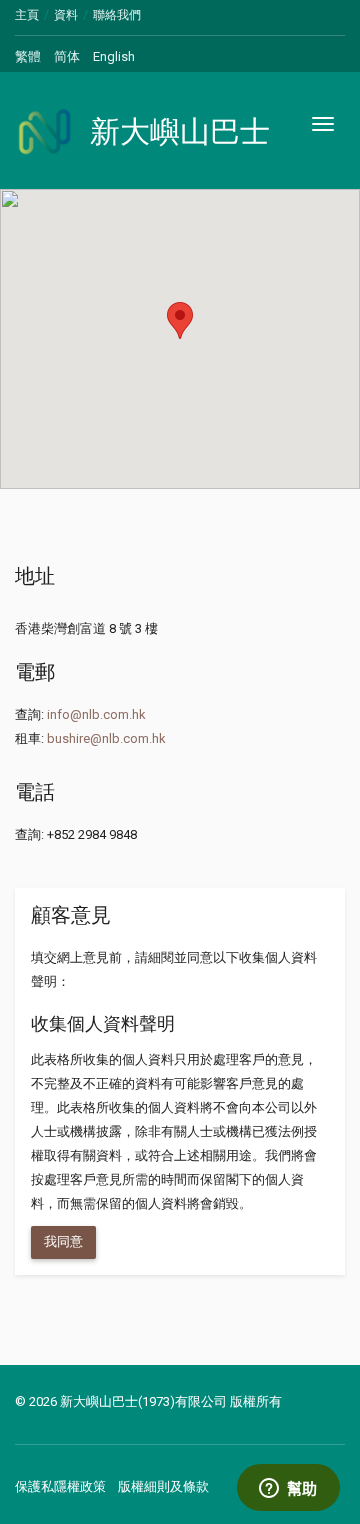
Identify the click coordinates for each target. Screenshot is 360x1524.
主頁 (27, 15)
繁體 (28, 56)
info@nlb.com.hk (96, 714)
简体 (67, 56)
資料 (66, 15)
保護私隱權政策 (60, 1486)
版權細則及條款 (163, 1486)
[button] (180, 320)
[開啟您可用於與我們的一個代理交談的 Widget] (288, 1489)
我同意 (63, 1241)
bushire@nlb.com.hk (106, 738)
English (114, 56)
